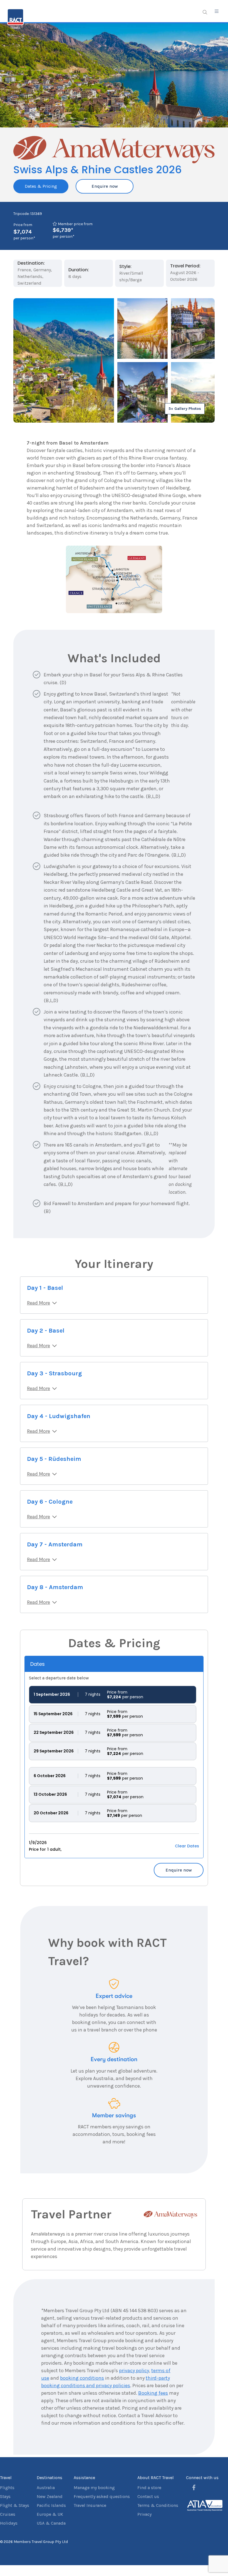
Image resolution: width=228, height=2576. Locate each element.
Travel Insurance (90, 2505)
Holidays (9, 2523)
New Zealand (50, 2496)
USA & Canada (51, 2523)
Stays (5, 2496)
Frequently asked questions (102, 2496)
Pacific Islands (51, 2505)
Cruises (8, 2514)
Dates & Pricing (41, 186)
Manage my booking (94, 2488)
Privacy (144, 2514)
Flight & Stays (15, 2505)
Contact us (148, 2496)
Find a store (149, 2488)
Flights (7, 2488)
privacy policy (134, 2371)
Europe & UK (50, 2514)
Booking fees (153, 2393)
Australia (46, 2488)
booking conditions (82, 2378)
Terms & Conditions (158, 2505)
